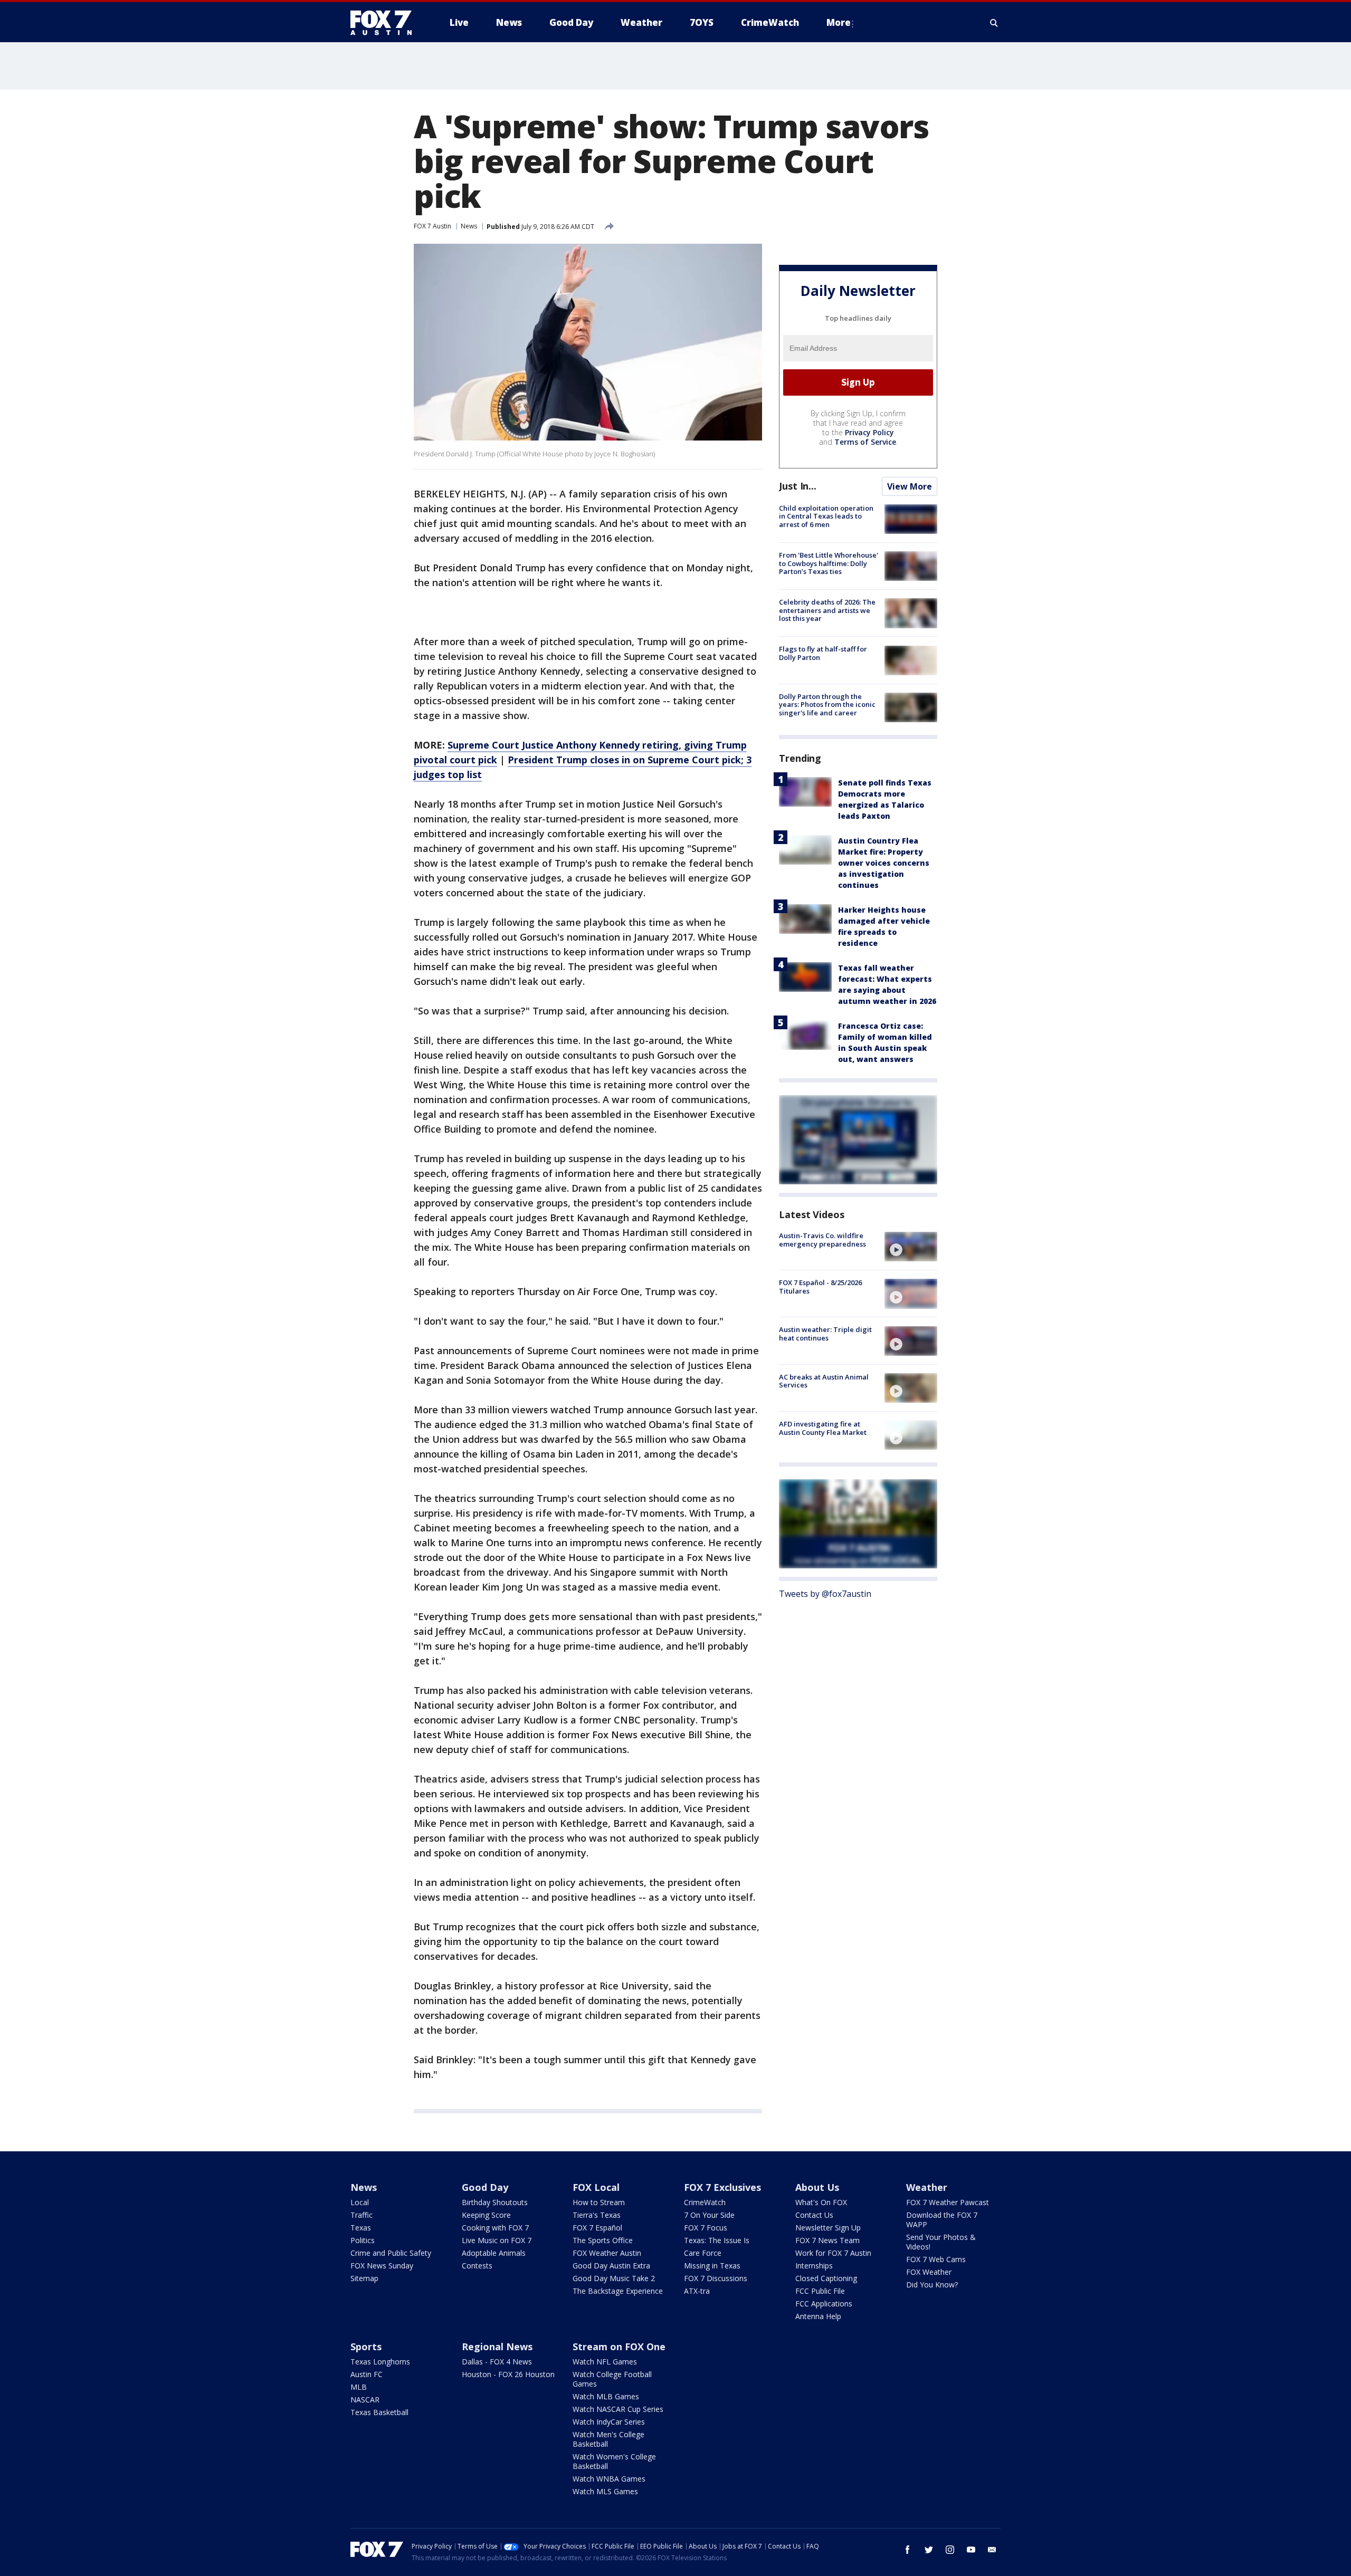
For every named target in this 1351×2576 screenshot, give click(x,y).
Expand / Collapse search (994, 23)
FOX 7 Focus (706, 2228)
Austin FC (367, 2374)
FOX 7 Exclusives (722, 2187)
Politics (363, 2240)
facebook (908, 2550)
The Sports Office (603, 2240)
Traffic (361, 2215)
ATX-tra (697, 2291)
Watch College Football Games (612, 2379)
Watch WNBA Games (609, 2479)
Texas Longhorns (380, 2362)
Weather (927, 2187)
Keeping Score (486, 2215)
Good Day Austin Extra (611, 2266)
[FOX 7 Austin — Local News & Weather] (385, 23)
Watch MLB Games (606, 2396)
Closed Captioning (826, 2278)
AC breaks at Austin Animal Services (824, 1381)
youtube (971, 2550)
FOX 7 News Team (827, 2240)
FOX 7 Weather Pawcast (948, 2202)
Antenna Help (818, 2316)
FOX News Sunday (382, 2266)
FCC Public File (820, 2291)
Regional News (497, 2347)
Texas (361, 2228)
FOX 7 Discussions (716, 2278)
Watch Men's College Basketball (608, 2439)
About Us (817, 2187)
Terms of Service (865, 442)
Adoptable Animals (494, 2253)
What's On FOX (821, 2202)
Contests (477, 2266)
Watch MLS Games (605, 2491)
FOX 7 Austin (432, 226)
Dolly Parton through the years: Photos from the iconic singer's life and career (827, 705)
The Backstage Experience (618, 2291)
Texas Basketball (379, 2412)
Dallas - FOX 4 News (497, 2362)
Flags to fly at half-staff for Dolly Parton (823, 654)
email (992, 2550)
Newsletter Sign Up (828, 2228)
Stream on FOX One (619, 2347)
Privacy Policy (869, 432)
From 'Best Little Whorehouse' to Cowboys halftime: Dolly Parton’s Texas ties (829, 563)
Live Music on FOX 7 (497, 2240)
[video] (911, 1247)
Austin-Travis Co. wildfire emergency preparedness (822, 1240)
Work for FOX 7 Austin (833, 2253)
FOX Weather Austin (607, 2253)
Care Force (703, 2253)
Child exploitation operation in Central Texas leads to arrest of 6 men (826, 516)
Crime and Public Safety (391, 2253)
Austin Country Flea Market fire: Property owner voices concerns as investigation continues (884, 863)
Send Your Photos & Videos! (941, 2242)
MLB (359, 2387)
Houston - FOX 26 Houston (508, 2374)
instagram (950, 2550)
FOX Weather (929, 2272)
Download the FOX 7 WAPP (942, 2220)
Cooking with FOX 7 (495, 2228)
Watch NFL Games (605, 2362)
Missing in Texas (712, 2266)
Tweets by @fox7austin (825, 1594)
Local (360, 2202)
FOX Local (596, 2187)
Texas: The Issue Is (717, 2240)
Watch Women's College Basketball (614, 2461)
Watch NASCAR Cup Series (618, 2409)
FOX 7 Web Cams (936, 2259)
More (839, 22)
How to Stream (599, 2202)
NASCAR (365, 2400)
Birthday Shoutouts (495, 2202)
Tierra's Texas (597, 2215)
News (469, 226)
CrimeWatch (705, 2202)
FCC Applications (824, 2304)
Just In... (798, 486)
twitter (929, 2550)
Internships (814, 2266)
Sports (366, 2347)
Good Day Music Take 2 (614, 2278)
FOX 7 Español (597, 2228)
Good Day (485, 2187)
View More (910, 486)
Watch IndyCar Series (609, 2422)
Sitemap (364, 2278)
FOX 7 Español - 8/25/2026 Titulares (820, 1287)
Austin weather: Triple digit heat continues (825, 1334)
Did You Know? (932, 2285)
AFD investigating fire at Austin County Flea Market (823, 1428)
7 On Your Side (709, 2215)
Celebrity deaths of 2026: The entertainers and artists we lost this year (827, 610)
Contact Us (814, 2215)
